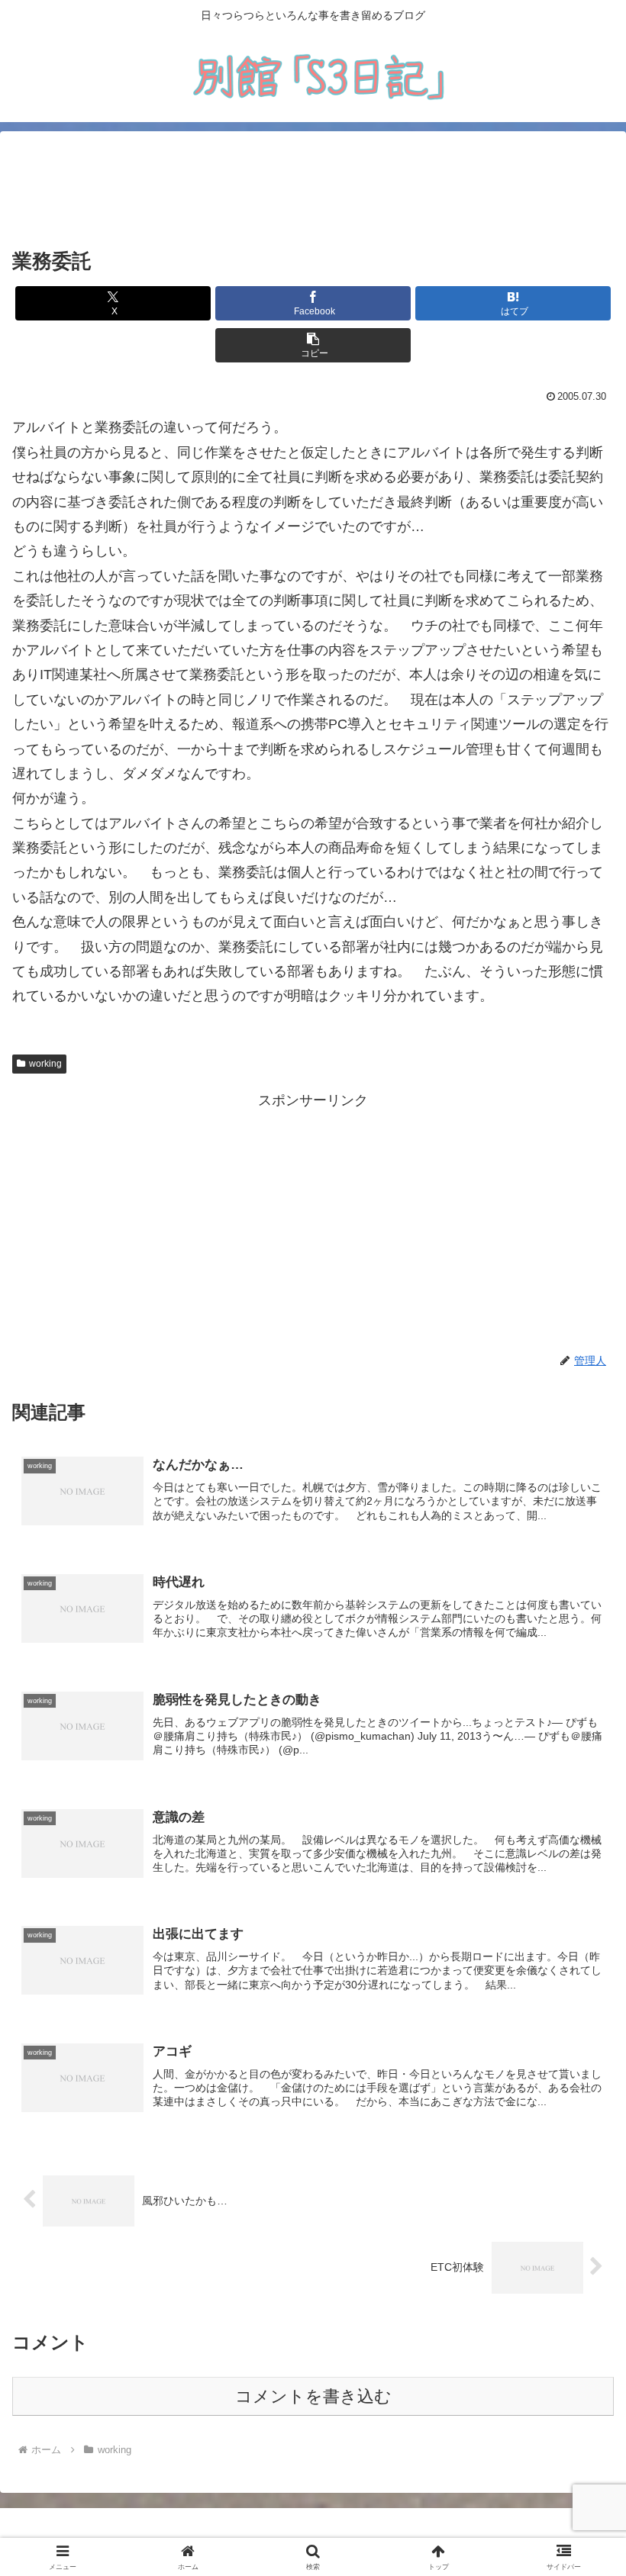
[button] (313, 345)
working (45, 1064)
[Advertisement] (313, 190)
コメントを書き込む (313, 2396)
